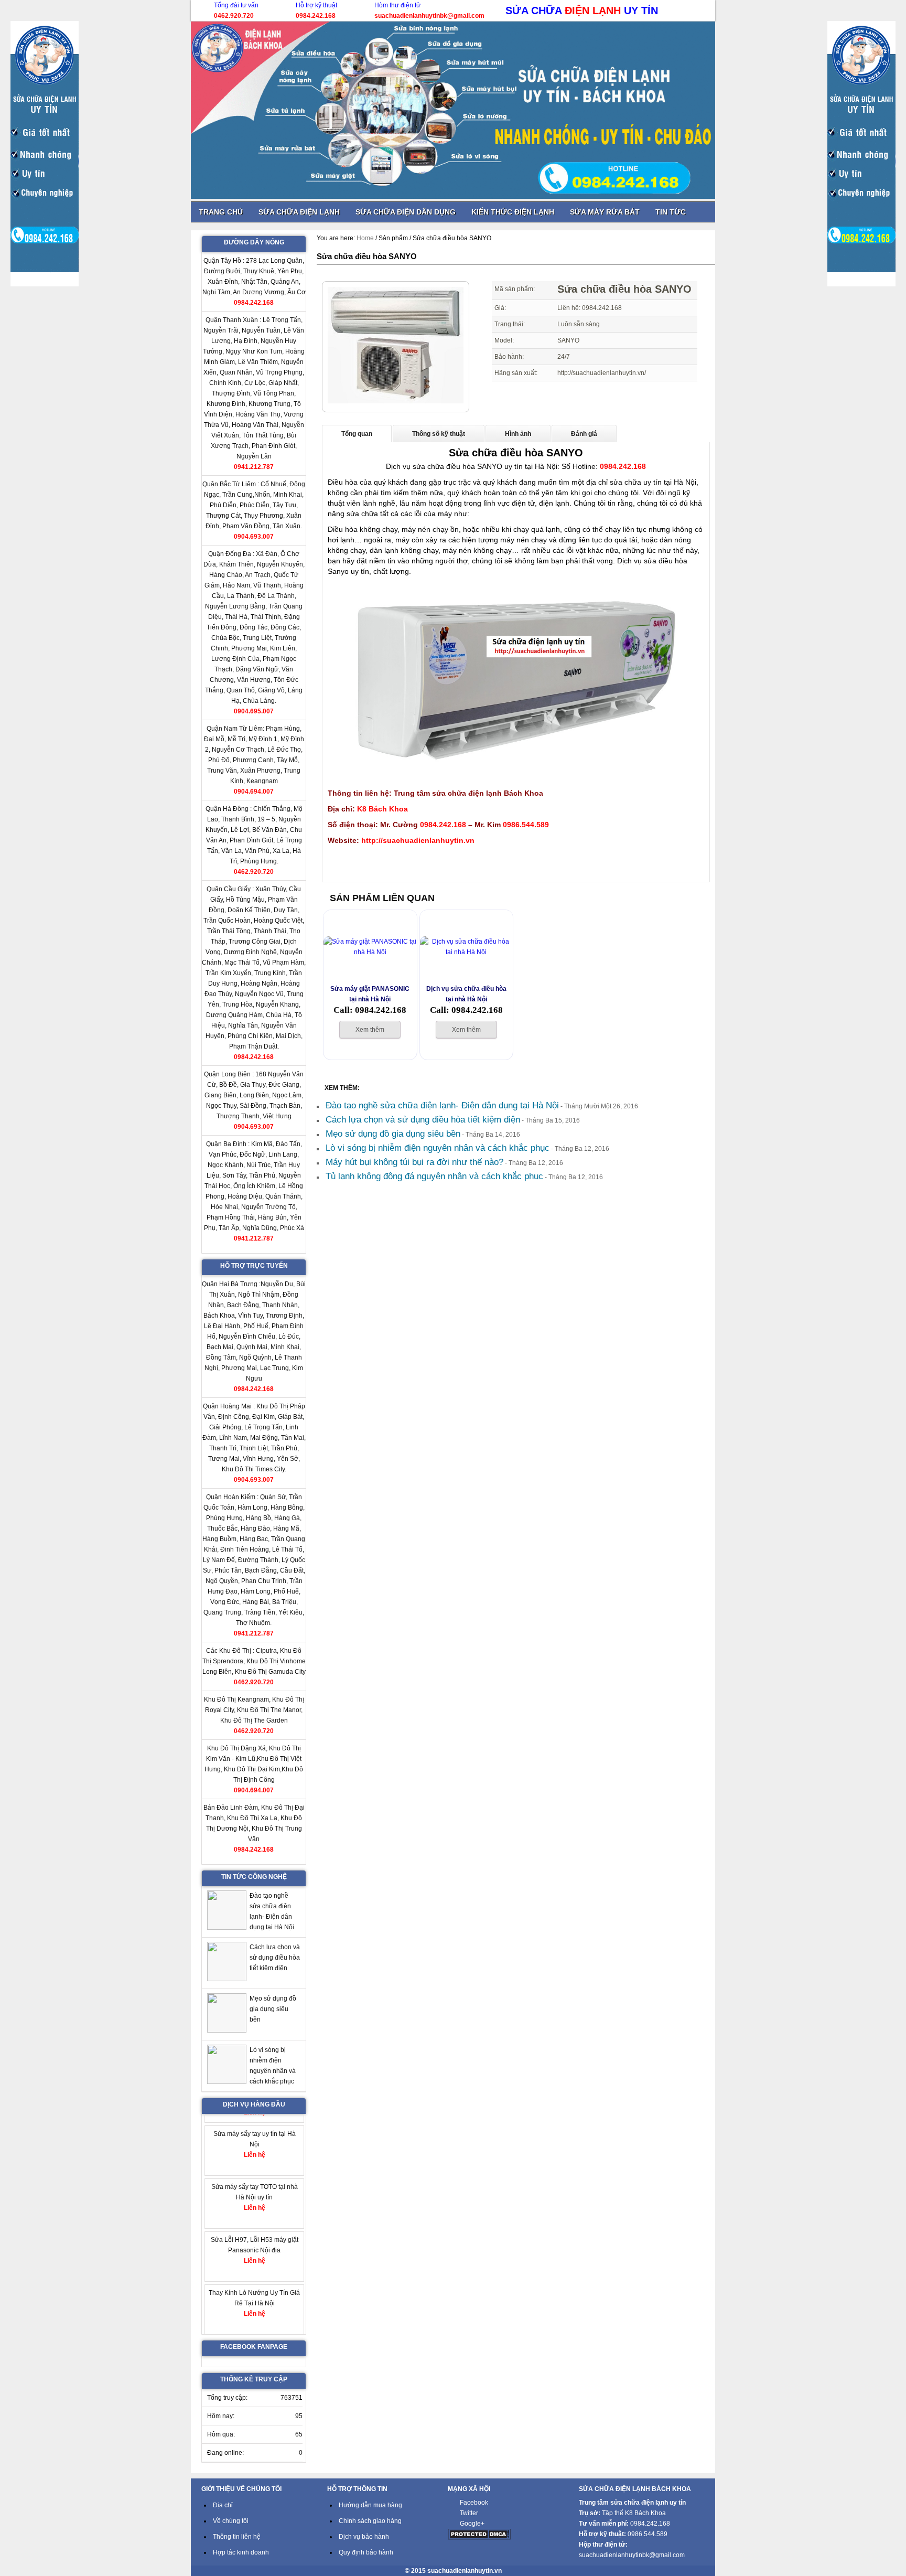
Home (365, 238)
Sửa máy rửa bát (605, 212)
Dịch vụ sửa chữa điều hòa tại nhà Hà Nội (466, 994)
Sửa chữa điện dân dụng (406, 212)
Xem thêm (370, 1030)
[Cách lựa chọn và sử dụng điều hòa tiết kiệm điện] (227, 1963)
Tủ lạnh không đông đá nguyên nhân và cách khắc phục (434, 1176)
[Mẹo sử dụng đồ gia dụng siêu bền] (227, 2014)
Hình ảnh (518, 434)
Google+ (472, 2524)
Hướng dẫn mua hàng (370, 2505)
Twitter (469, 2513)
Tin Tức (671, 212)
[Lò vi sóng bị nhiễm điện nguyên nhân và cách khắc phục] (227, 2066)
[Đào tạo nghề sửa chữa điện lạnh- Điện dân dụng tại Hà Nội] (227, 1912)
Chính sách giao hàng (370, 2521)
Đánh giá (584, 434)
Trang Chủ (221, 212)
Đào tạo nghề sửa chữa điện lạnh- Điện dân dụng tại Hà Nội (442, 1105)
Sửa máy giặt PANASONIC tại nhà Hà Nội (370, 994)
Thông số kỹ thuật (439, 434)
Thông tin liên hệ (237, 2537)
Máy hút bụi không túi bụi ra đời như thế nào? (414, 1162)
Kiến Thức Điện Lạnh (513, 212)
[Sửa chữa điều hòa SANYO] (396, 401)
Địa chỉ (223, 2505)
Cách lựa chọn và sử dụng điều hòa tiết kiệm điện (423, 1120)
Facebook (474, 2503)
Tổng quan (357, 434)
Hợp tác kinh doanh (241, 2552)
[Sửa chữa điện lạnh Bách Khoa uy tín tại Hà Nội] (453, 110)
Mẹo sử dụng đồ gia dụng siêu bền (393, 1134)
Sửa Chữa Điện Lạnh (299, 212)
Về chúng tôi (231, 2521)
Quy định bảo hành (366, 2552)
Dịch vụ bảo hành (364, 2537)
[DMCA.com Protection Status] (479, 2538)
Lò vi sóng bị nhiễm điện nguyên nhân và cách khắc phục (438, 1148)
